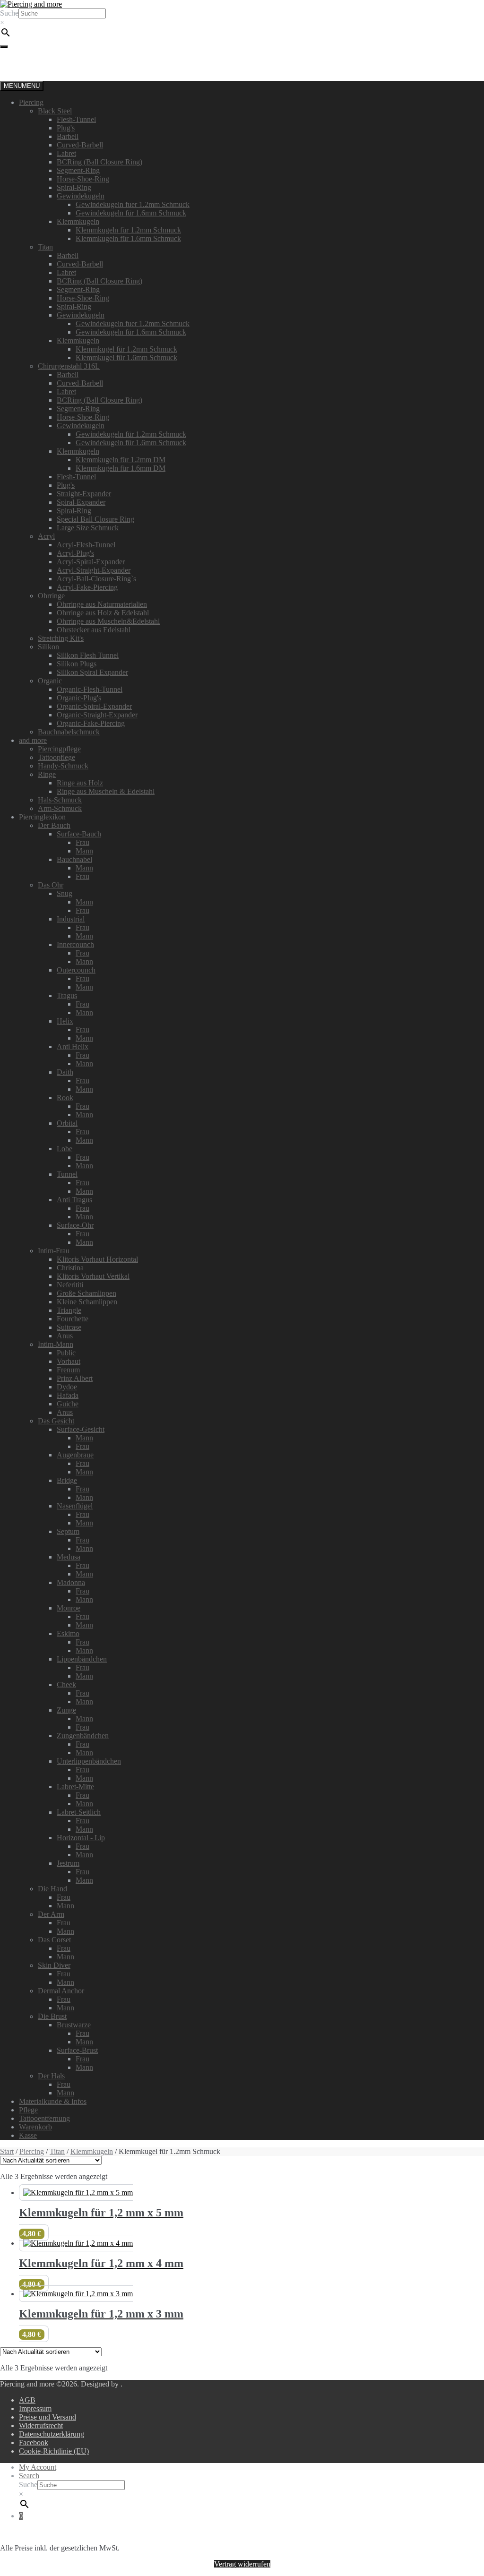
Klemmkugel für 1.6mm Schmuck (126, 358)
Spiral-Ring (74, 187)
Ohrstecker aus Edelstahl (94, 630)
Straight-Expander (84, 494)
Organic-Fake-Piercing (91, 723)
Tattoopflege (56, 757)
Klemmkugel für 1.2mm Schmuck (126, 349)
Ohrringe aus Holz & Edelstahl (103, 613)
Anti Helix (73, 1047)
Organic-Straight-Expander (97, 715)
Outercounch (76, 970)
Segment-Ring (78, 170)
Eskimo (68, 1633)
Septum (68, 1531)
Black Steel (55, 111)
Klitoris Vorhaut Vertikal (93, 1276)
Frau (82, 842)
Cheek (66, 1684)
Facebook (34, 2442)
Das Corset (54, 1940)
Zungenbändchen (83, 1736)
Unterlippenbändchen (89, 1761)
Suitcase (69, 1327)
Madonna (71, 1582)
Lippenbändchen (82, 1659)
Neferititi (70, 1285)
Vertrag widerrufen (242, 2564)
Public (66, 1353)
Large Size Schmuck (88, 528)
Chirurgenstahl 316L (69, 366)
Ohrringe (51, 596)
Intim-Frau (54, 1251)
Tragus (67, 995)
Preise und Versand (48, 2417)
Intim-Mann (56, 1344)
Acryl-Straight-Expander (94, 570)
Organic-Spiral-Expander (94, 706)
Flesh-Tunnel (76, 119)
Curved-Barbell (80, 145)
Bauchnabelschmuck (69, 732)
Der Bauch (54, 825)
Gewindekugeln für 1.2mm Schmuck (131, 434)
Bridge (67, 1480)
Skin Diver (54, 1965)
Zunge (66, 1710)
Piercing (31, 102)
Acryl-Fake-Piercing (87, 587)
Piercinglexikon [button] (42, 817)
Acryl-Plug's (75, 553)
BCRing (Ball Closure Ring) (99, 162)
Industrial (71, 919)
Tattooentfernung (44, 2118)
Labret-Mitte (75, 1787)
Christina (70, 1268)
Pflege (28, 2110)
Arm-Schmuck (60, 808)
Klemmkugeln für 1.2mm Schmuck (128, 230)
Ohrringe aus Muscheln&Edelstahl (108, 621)
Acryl (46, 536)
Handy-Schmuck (63, 766)
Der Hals (51, 2076)
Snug (65, 893)
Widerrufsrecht (41, 2425)
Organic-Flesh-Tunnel (90, 689)
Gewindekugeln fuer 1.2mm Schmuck (133, 204)
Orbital (67, 1123)
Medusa (69, 1557)
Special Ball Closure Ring (95, 519)
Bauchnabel (74, 859)
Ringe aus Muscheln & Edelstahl (106, 791)
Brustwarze (74, 2025)
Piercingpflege (59, 749)
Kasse (28, 2135)
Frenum (68, 1370)
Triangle (69, 1310)
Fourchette (73, 1319)
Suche (9, 13)
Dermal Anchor (61, 1991)
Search (29, 2476)
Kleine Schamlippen (87, 1302)
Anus (65, 1336)
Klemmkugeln (78, 221)
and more (33, 740)
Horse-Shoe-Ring (83, 179)
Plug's (66, 128)
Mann (84, 851)
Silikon (48, 647)
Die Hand (52, 1889)
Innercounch (75, 944)
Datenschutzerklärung (52, 2434)
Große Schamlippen (86, 1293)
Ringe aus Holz (80, 783)
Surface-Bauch (79, 834)
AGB (27, 2400)
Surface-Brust (77, 2050)
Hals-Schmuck (60, 800)
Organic (50, 681)
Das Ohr (51, 885)
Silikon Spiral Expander (92, 672)
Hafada (68, 1395)
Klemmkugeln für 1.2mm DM (121, 460)
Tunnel (67, 1174)
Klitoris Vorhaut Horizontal (97, 1259)
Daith (65, 1072)
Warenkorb (35, 2127)
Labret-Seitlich (79, 1812)
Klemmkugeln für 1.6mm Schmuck (128, 238)
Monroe (69, 1608)
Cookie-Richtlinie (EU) (54, 2451)
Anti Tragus (74, 1200)
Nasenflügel (75, 1506)
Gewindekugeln (81, 196)
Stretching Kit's (61, 638)
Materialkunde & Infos (53, 2101)
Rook (65, 1098)
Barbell (68, 136)
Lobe (65, 1149)
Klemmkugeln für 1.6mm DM (121, 468)
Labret (66, 153)
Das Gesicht (56, 1421)
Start (7, 2151)
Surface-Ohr (75, 1225)
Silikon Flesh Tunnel (88, 655)
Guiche (68, 1404)
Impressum (35, 2408)
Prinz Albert (75, 1378)
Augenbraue (75, 1455)
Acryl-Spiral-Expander (91, 562)
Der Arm (51, 1914)
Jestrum (68, 1863)
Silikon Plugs (77, 664)
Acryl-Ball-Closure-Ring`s (96, 579)
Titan (45, 247)
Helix (65, 1021)
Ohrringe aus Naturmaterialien (102, 604)
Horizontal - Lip (81, 1838)
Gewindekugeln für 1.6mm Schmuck (131, 213)
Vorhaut (69, 1361)
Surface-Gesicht (81, 1429)
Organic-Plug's (79, 698)
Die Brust (52, 2016)
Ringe (47, 774)
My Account (38, 2467)
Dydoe (67, 1387)
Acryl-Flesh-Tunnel (86, 545)
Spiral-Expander (81, 502)
